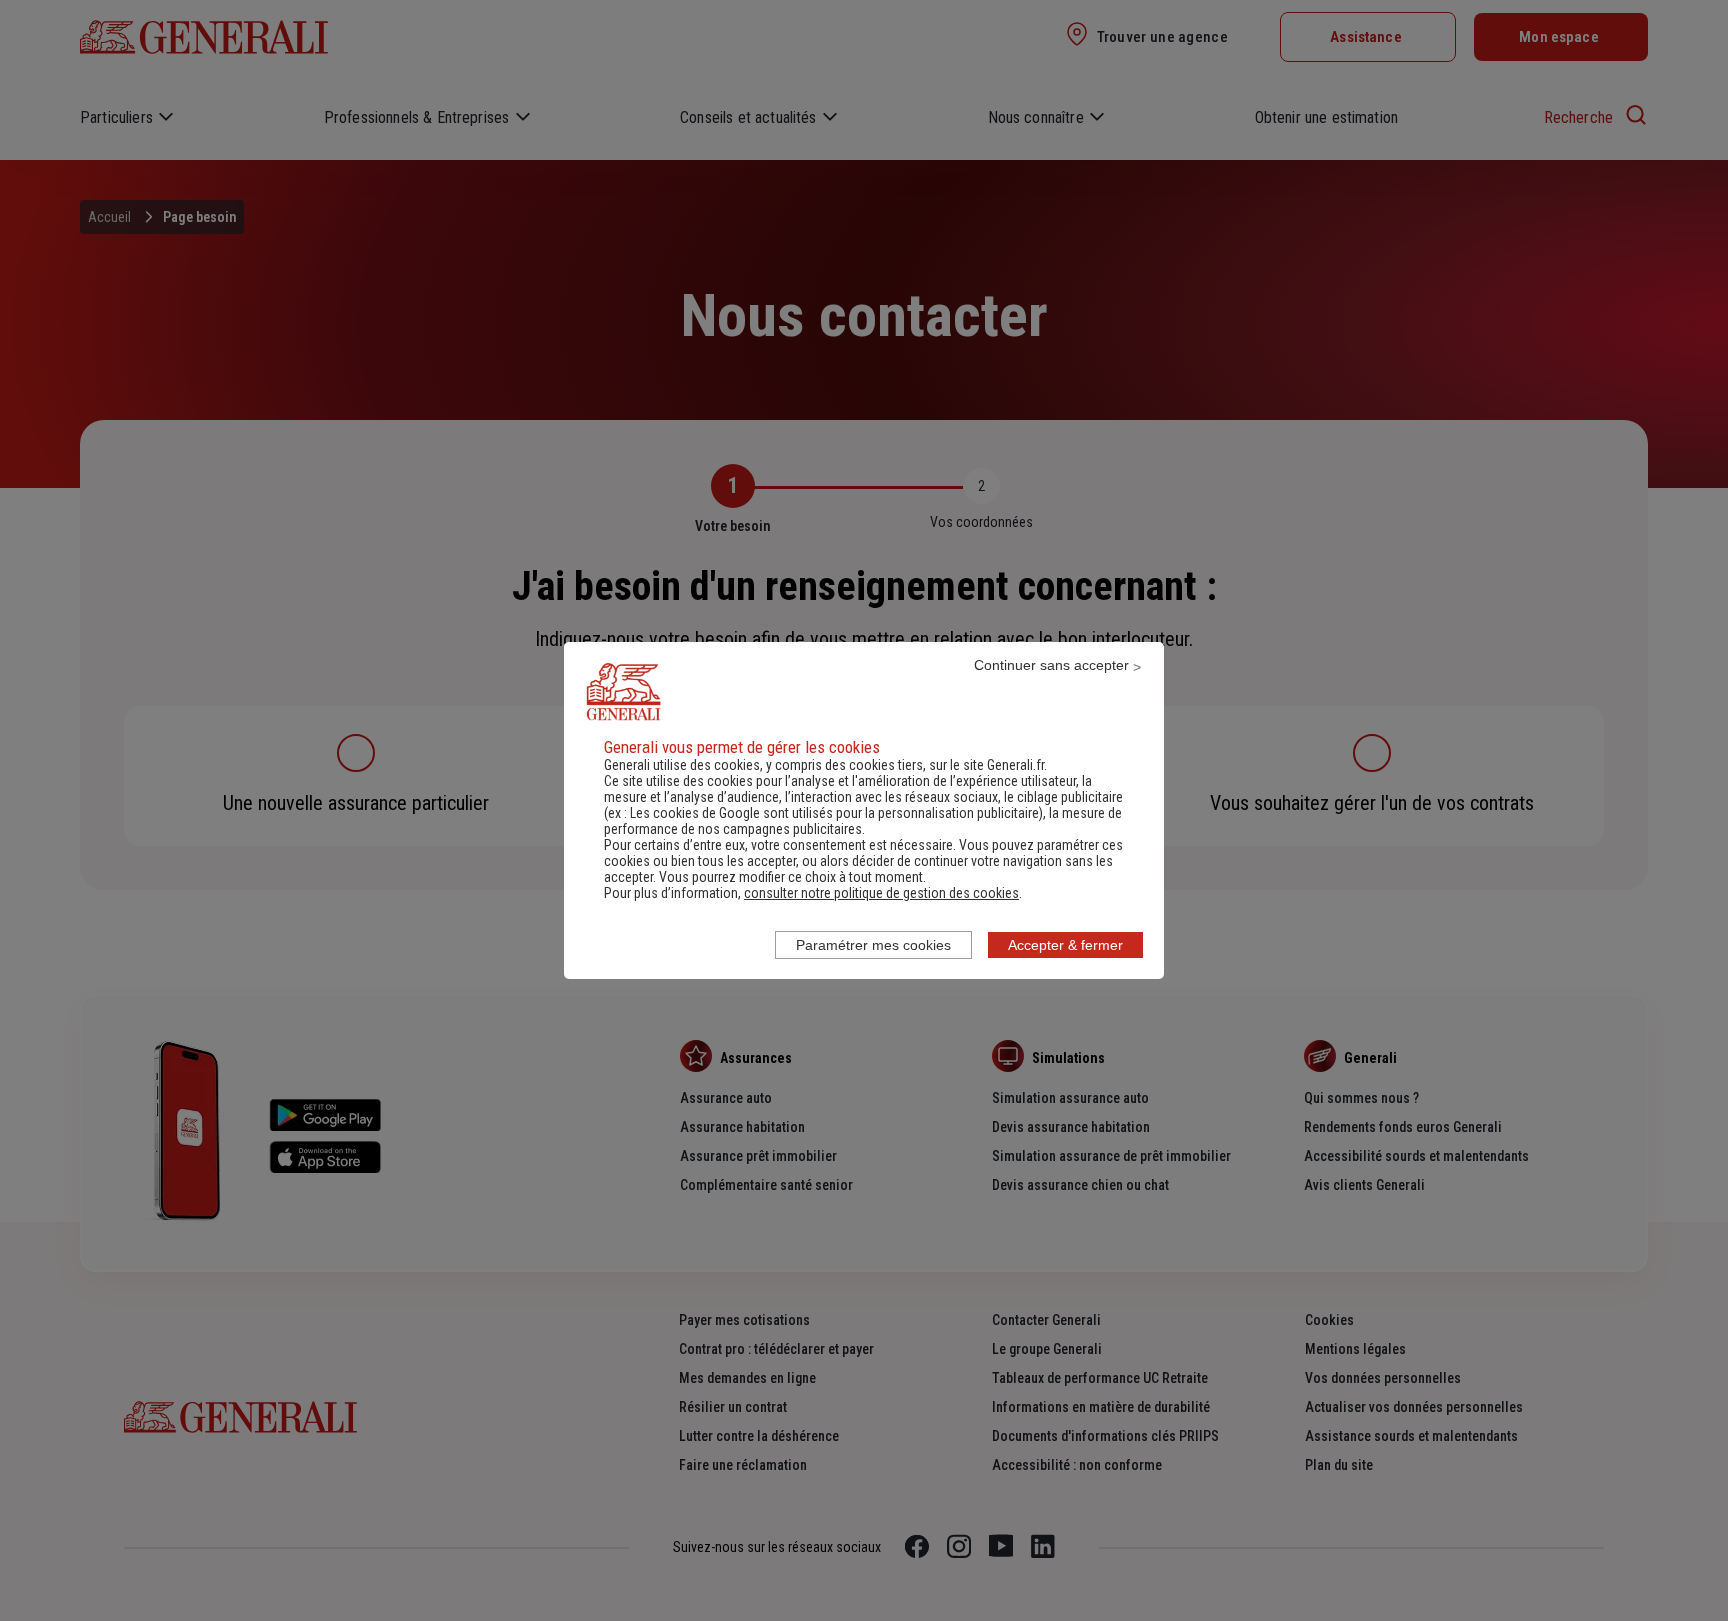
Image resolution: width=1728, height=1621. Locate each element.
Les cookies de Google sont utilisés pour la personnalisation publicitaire (834, 813)
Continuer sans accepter (1051, 665)
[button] (881, 893)
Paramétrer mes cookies (873, 945)
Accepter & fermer (1065, 945)
